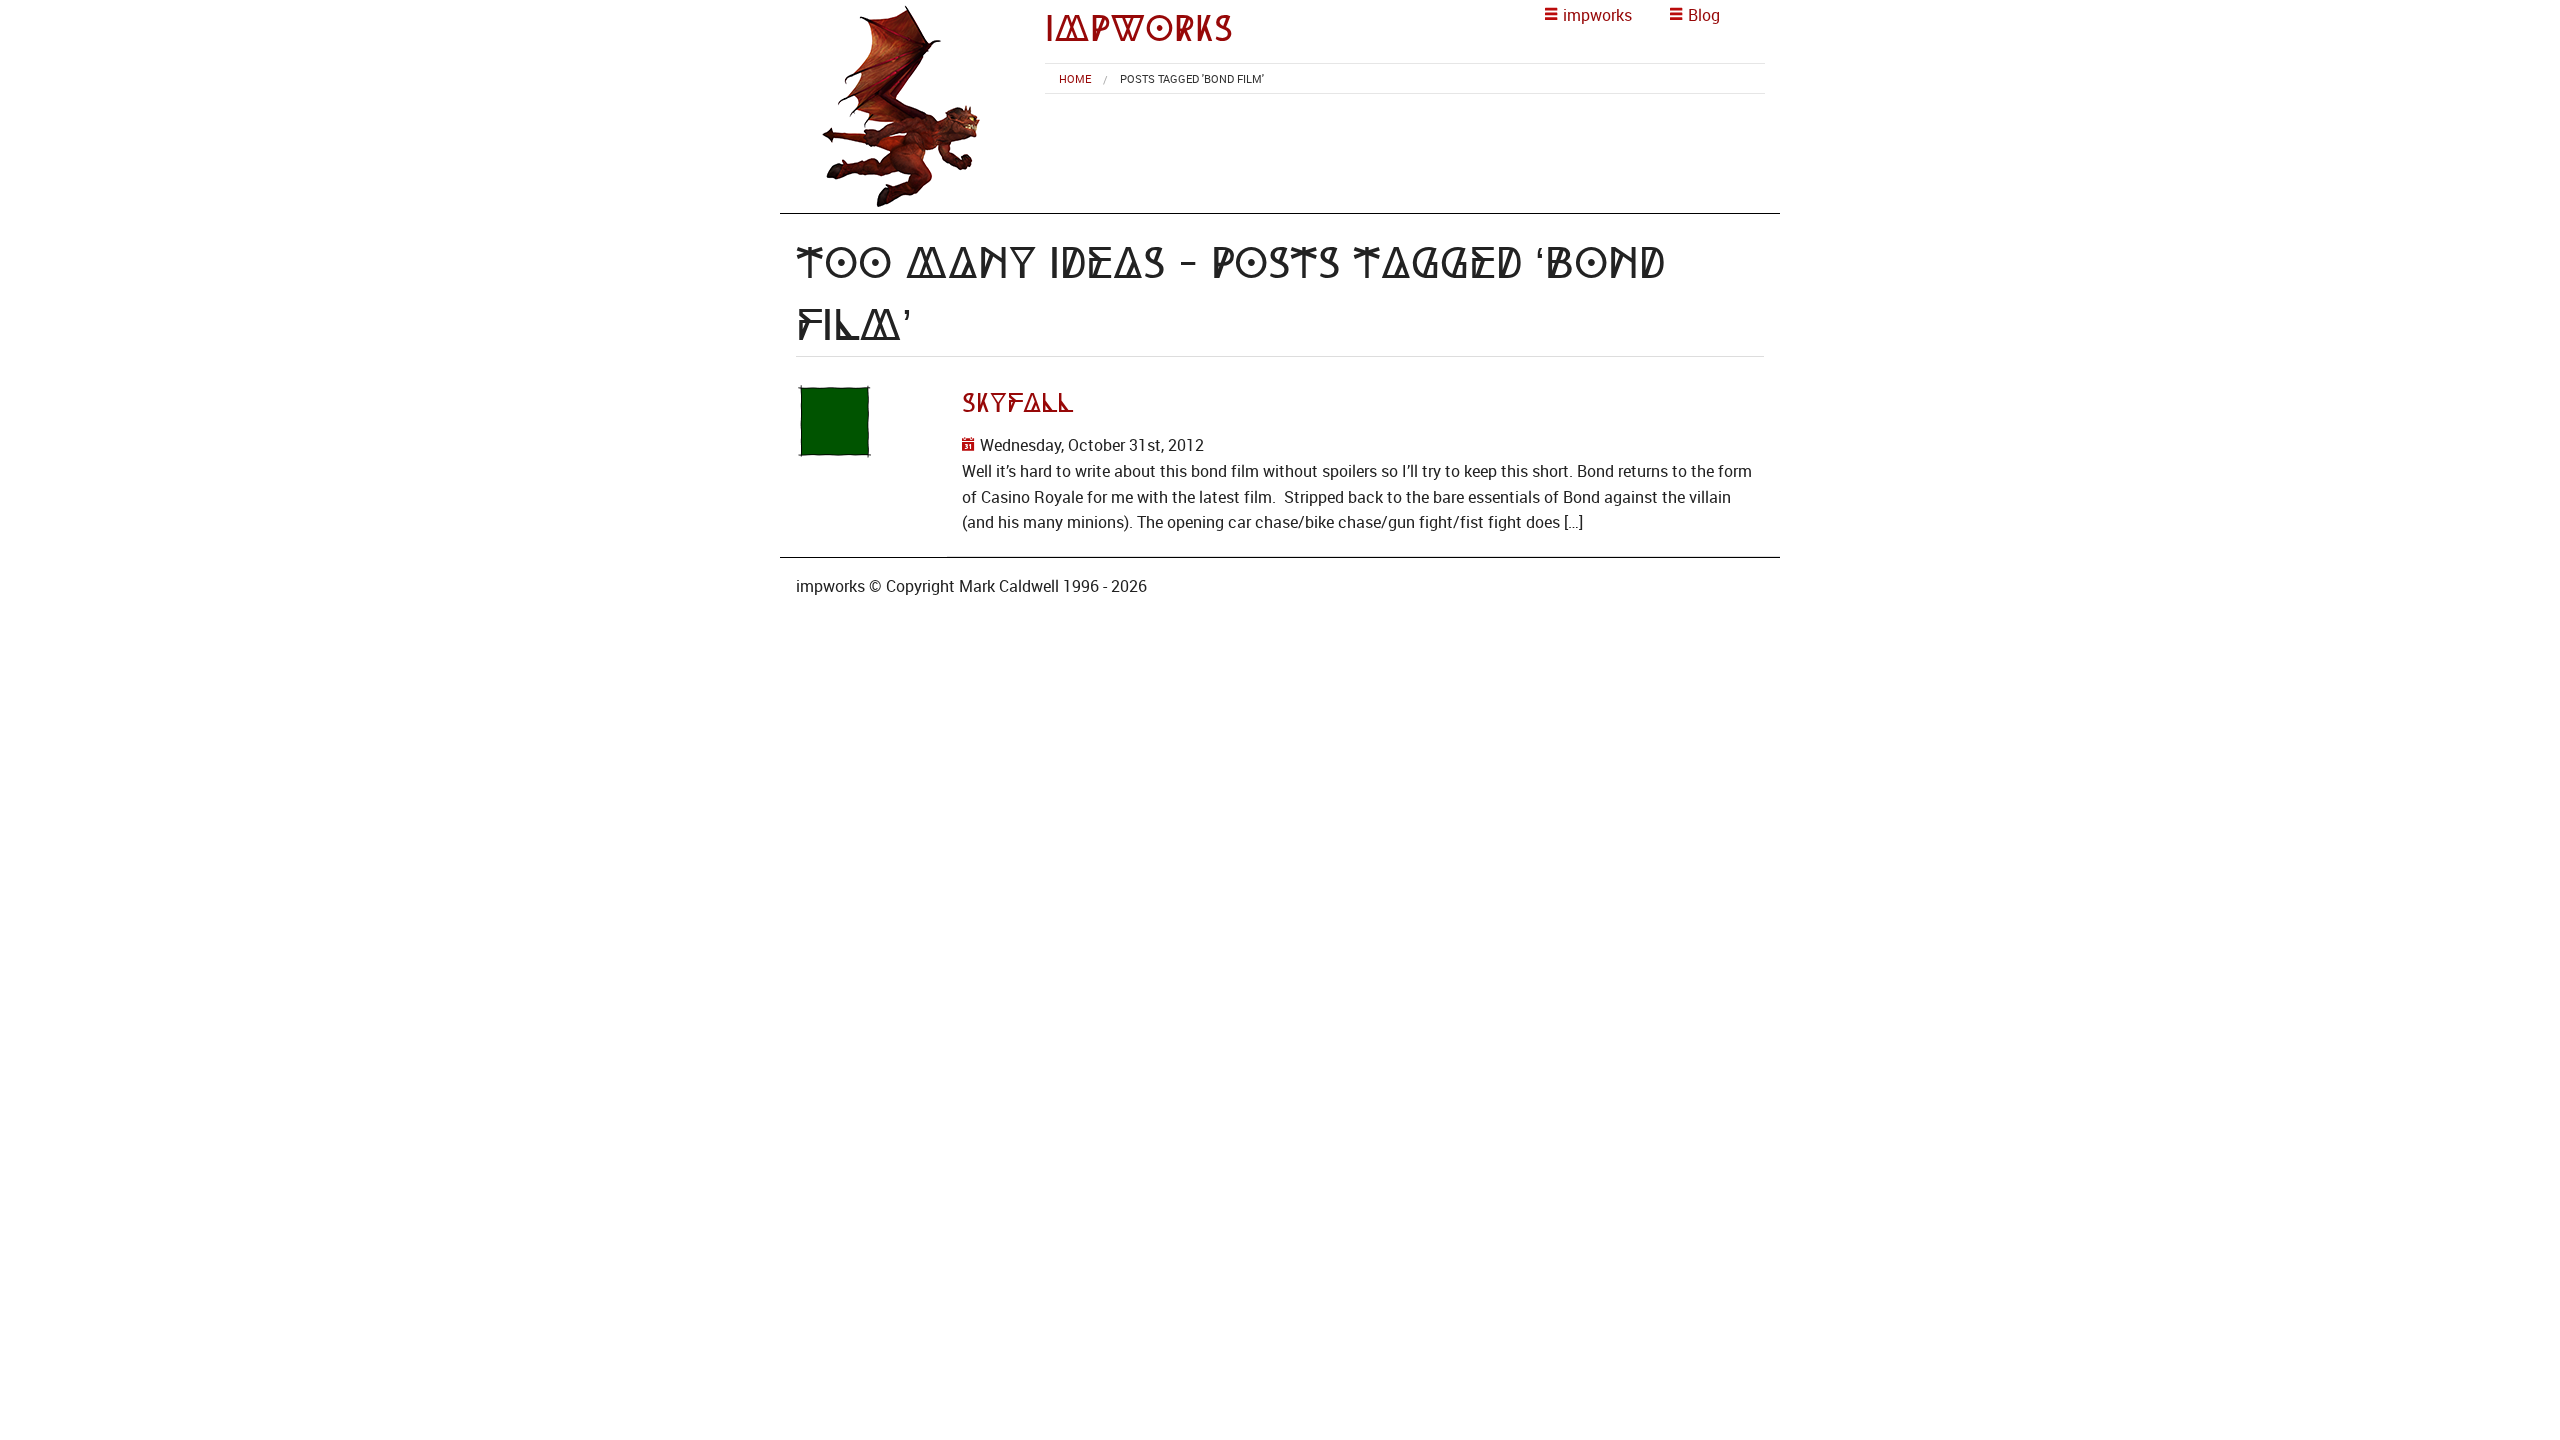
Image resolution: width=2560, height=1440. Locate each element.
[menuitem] (1075, 78)
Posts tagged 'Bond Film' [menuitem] (1192, 78)
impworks (1139, 28)
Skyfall (1017, 403)
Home (1075, 78)
